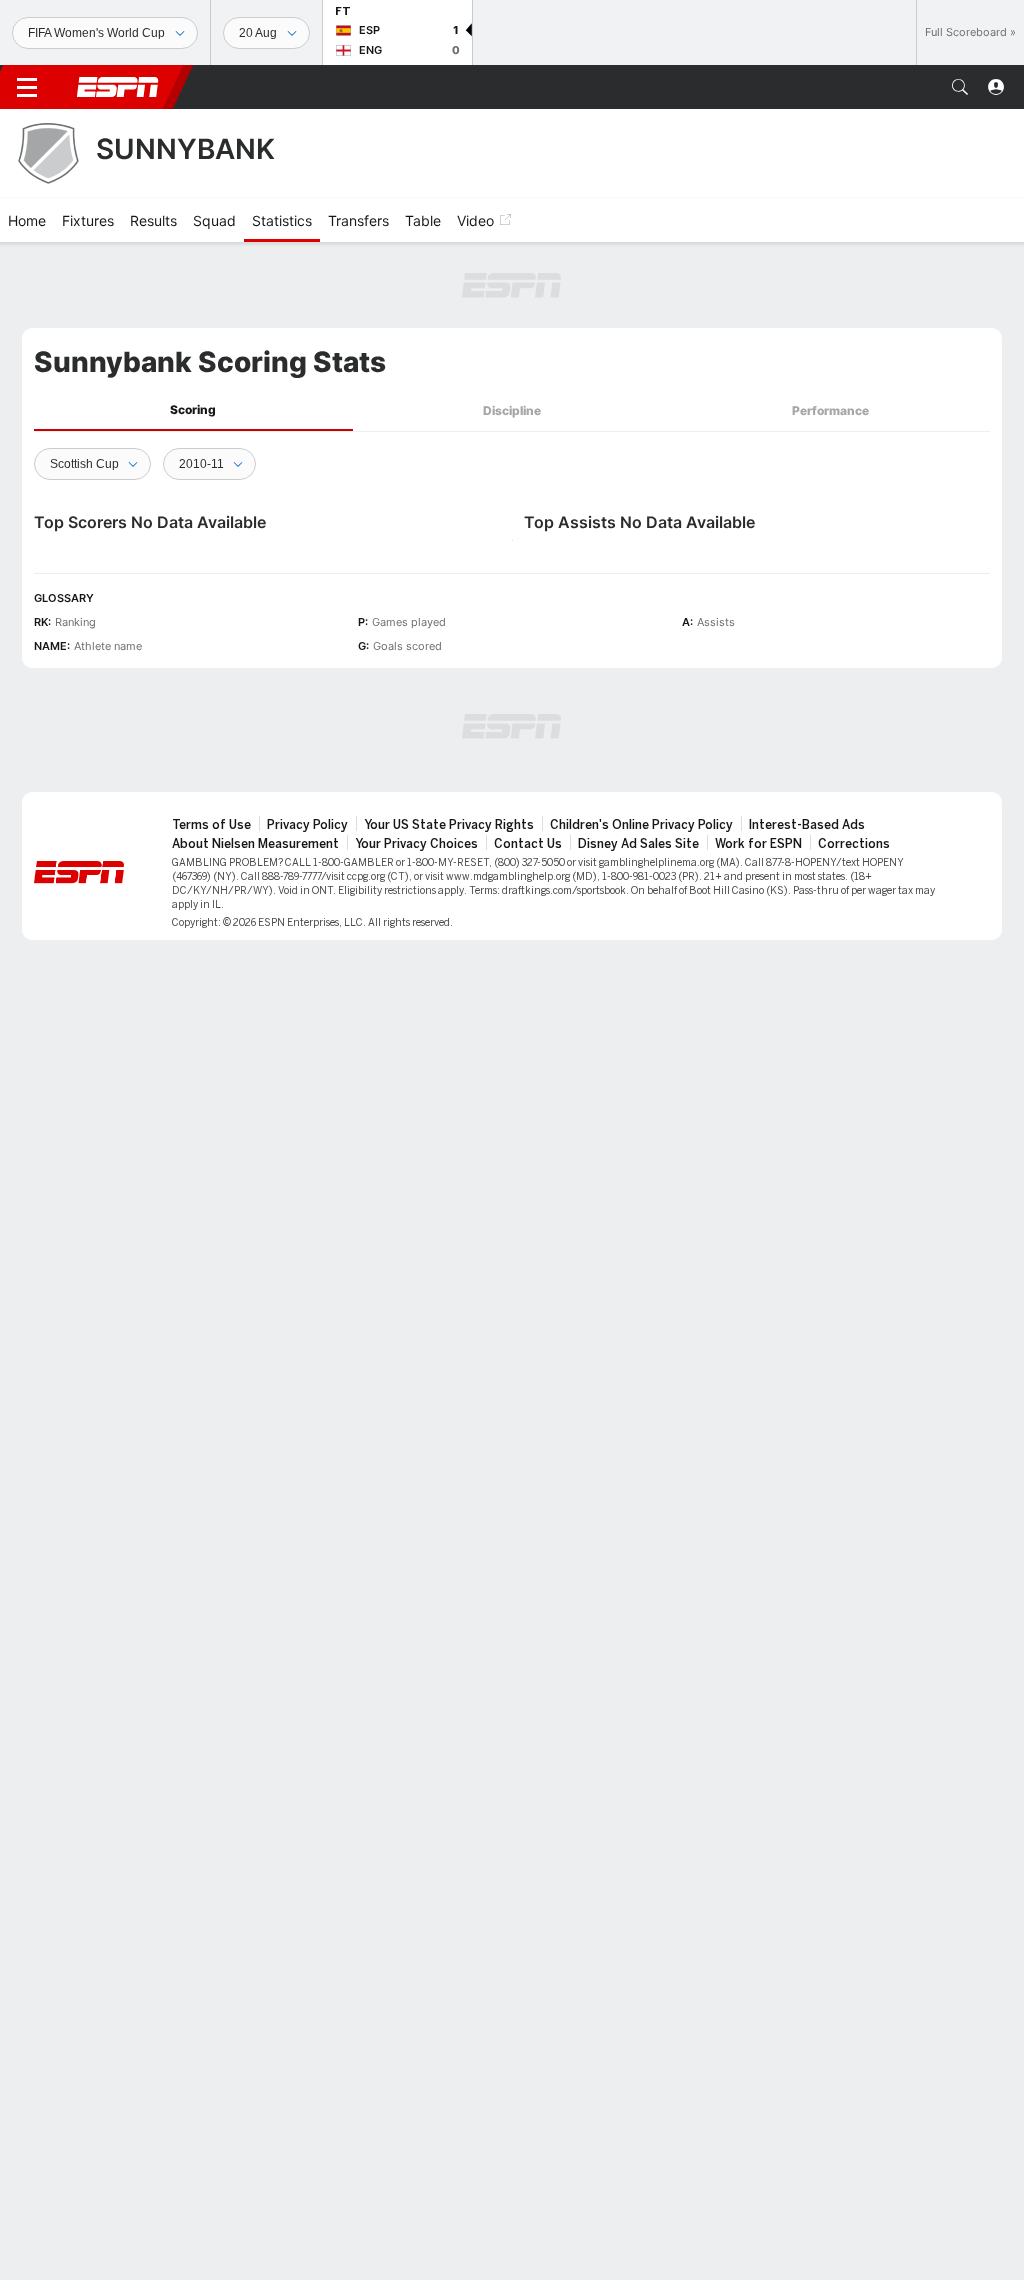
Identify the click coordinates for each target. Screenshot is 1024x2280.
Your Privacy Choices (416, 844)
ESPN (118, 87)
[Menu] (27, 87)
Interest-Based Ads (807, 825)
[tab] (193, 410)
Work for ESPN (758, 844)
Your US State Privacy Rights (449, 825)
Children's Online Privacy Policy (641, 825)
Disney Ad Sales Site (638, 844)
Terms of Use (211, 825)
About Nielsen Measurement (255, 844)
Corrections (854, 844)
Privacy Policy (307, 825)
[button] (960, 87)
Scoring (193, 409)
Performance (830, 410)
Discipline (512, 410)
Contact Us (528, 844)
